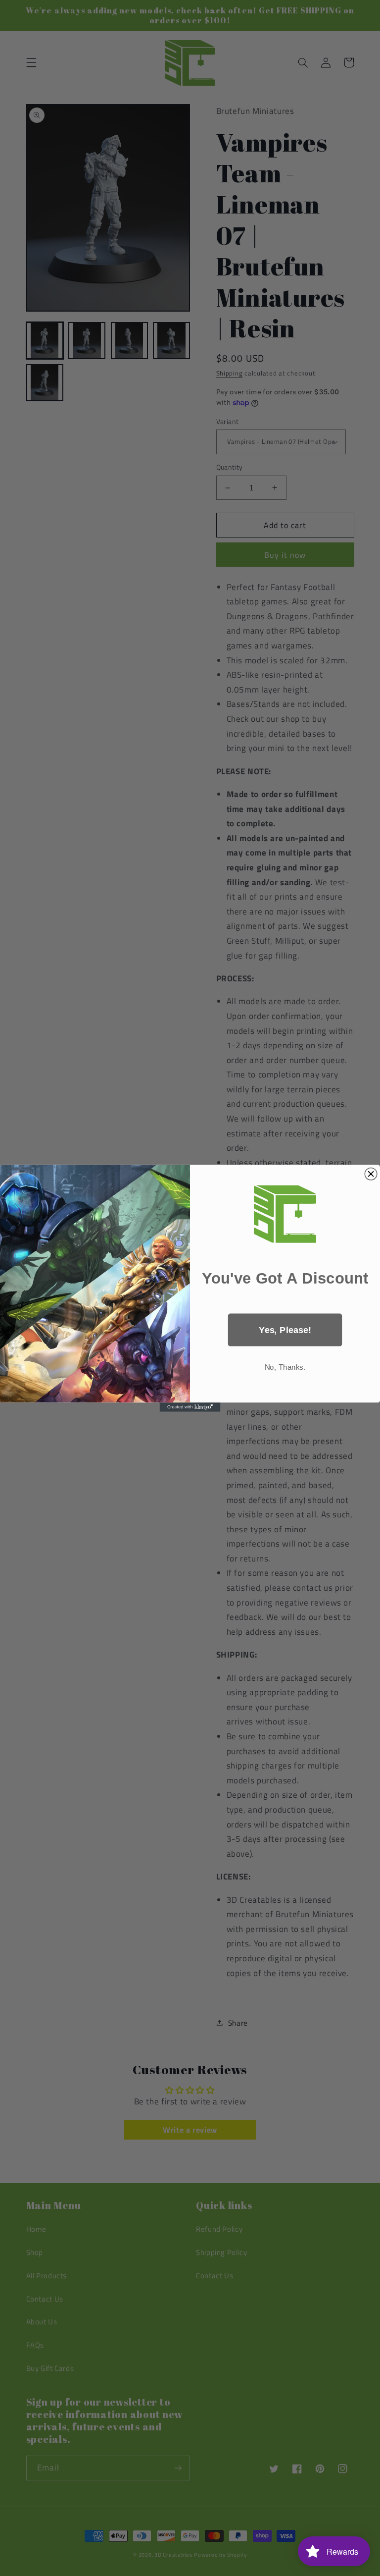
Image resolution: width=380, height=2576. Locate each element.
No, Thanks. (285, 1367)
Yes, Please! (285, 1329)
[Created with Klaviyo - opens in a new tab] (190, 1407)
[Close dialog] (371, 1174)
